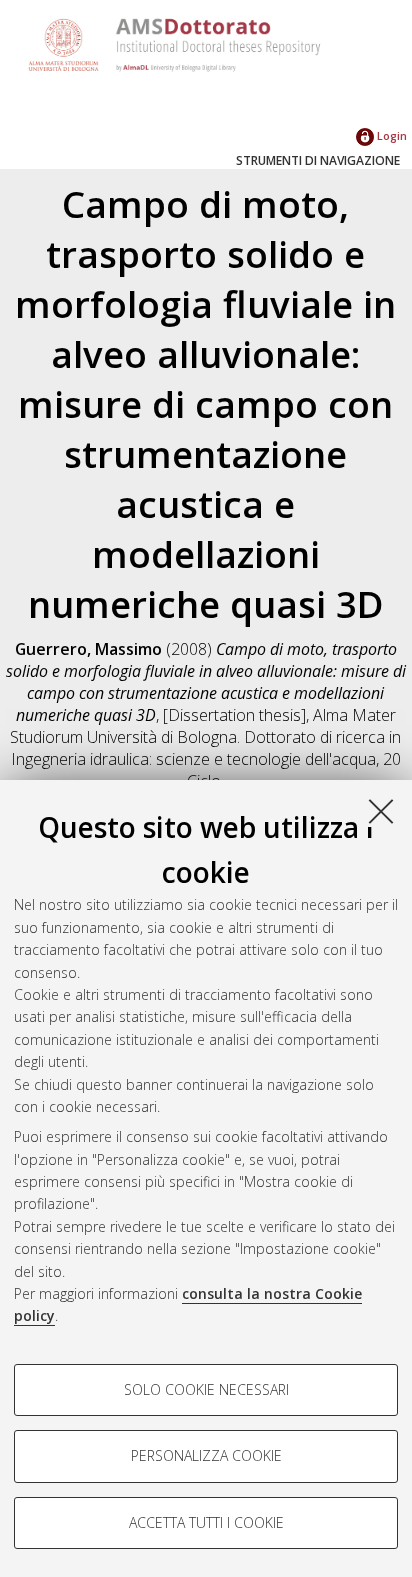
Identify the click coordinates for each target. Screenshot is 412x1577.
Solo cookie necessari (206, 1389)
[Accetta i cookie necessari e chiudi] (381, 811)
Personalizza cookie (206, 1455)
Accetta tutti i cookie (206, 1522)
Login (390, 135)
